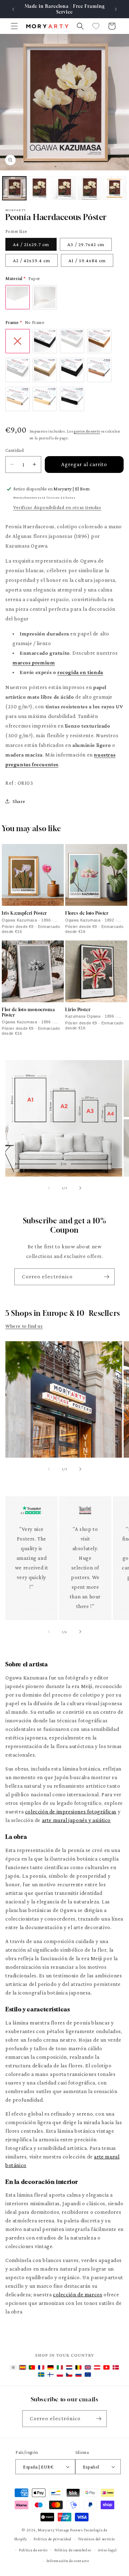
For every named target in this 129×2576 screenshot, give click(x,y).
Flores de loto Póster (87, 913)
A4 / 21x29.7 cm (31, 244)
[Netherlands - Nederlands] (69, 2367)
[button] (14, 26)
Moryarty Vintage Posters (60, 2530)
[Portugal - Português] (32, 2367)
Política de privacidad (52, 2539)
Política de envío (33, 2550)
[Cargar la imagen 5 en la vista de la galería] (115, 188)
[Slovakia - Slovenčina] (78, 2375)
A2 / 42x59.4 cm (32, 260)
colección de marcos (78, 2295)
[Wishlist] (96, 26)
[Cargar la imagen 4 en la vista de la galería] (90, 188)
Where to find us (24, 1326)
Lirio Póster (78, 1010)
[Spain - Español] (23, 2367)
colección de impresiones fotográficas (71, 1812)
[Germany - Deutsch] (51, 2367)
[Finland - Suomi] (51, 2375)
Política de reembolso (73, 2550)
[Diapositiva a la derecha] (80, 1188)
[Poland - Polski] (60, 2375)
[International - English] (13, 2367)
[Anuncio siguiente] (116, 9)
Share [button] (19, 801)
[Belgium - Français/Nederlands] (78, 2367)
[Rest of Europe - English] (88, 2375)
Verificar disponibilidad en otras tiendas (57, 507)
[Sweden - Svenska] (41, 2375)
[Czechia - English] (69, 2375)
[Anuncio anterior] (13, 9)
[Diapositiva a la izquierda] (49, 1188)
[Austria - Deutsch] (97, 2367)
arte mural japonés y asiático (76, 1820)
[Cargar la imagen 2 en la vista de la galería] (39, 188)
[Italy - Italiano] (60, 2367)
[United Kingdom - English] (88, 2367)
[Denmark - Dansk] (116, 2367)
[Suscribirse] (106, 1277)
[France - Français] (41, 2367)
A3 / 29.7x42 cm (86, 244)
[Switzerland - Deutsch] (106, 2367)
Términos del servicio (97, 2539)
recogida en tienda (80, 672)
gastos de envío (87, 431)
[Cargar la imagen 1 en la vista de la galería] (14, 188)
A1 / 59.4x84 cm (87, 260)
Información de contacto (68, 2561)
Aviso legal (107, 2550)
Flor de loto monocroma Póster (28, 1012)
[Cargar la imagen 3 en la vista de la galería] (64, 188)
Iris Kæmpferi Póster (24, 913)
